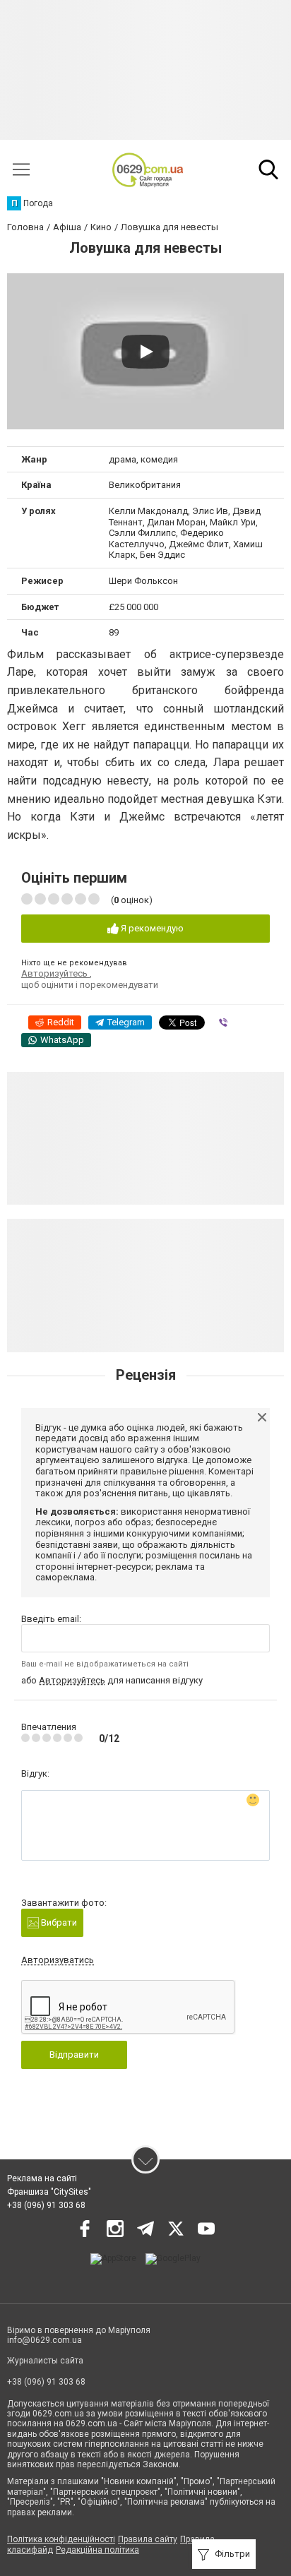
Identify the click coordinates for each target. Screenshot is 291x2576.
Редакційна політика (97, 2550)
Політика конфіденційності (61, 2539)
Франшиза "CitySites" (49, 2192)
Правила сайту (148, 2539)
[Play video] (145, 352)
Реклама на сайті (42, 2178)
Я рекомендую (151, 928)
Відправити (74, 2055)
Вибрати (58, 1922)
